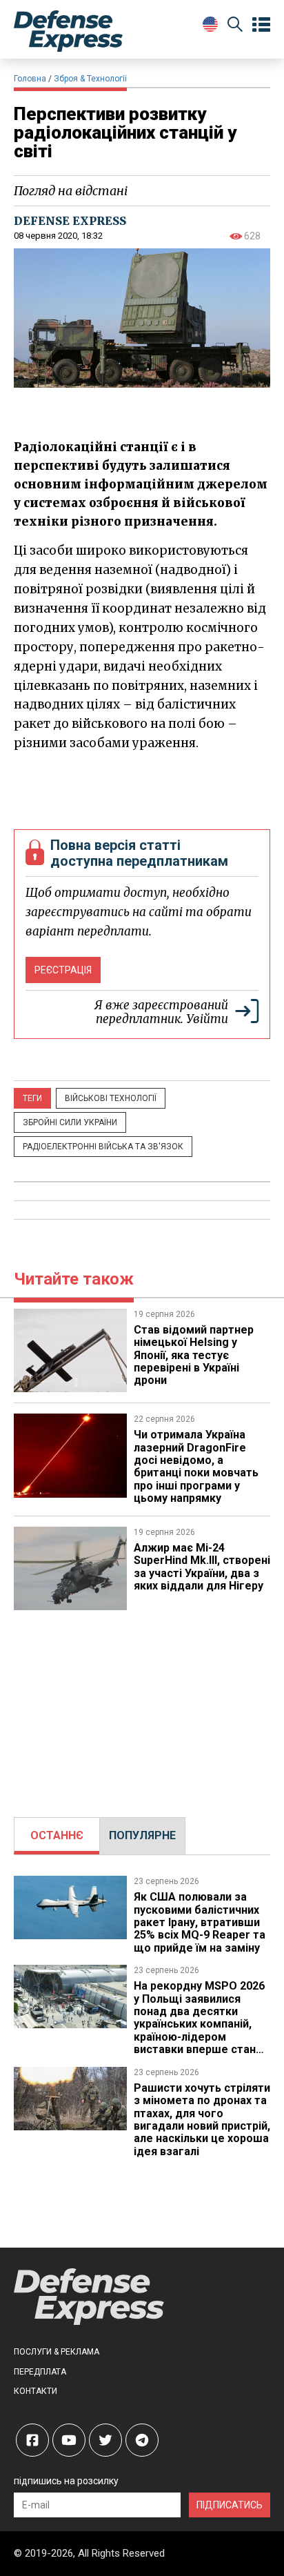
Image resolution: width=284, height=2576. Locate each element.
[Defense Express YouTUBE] (69, 2440)
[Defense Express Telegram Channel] (142, 2440)
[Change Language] (210, 24)
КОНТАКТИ (35, 2391)
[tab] (57, 1836)
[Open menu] (261, 25)
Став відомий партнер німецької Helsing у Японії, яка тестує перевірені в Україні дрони (194, 1355)
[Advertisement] (142, 1707)
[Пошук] (235, 27)
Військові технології (111, 1098)
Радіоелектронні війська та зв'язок (103, 1147)
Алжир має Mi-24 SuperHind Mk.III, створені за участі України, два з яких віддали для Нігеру (202, 1567)
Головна (30, 79)
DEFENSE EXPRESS (70, 221)
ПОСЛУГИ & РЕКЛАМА (57, 2352)
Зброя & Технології (90, 79)
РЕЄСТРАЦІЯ (63, 970)
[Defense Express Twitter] (105, 2440)
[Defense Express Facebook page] (32, 2440)
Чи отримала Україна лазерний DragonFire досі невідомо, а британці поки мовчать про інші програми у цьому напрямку (196, 1466)
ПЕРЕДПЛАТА (40, 2372)
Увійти (207, 1019)
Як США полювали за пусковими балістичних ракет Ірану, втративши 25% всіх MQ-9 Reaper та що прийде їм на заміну (200, 1922)
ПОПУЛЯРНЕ (142, 1835)
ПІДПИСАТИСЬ (230, 2505)
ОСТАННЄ (57, 1835)
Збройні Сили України (70, 1122)
